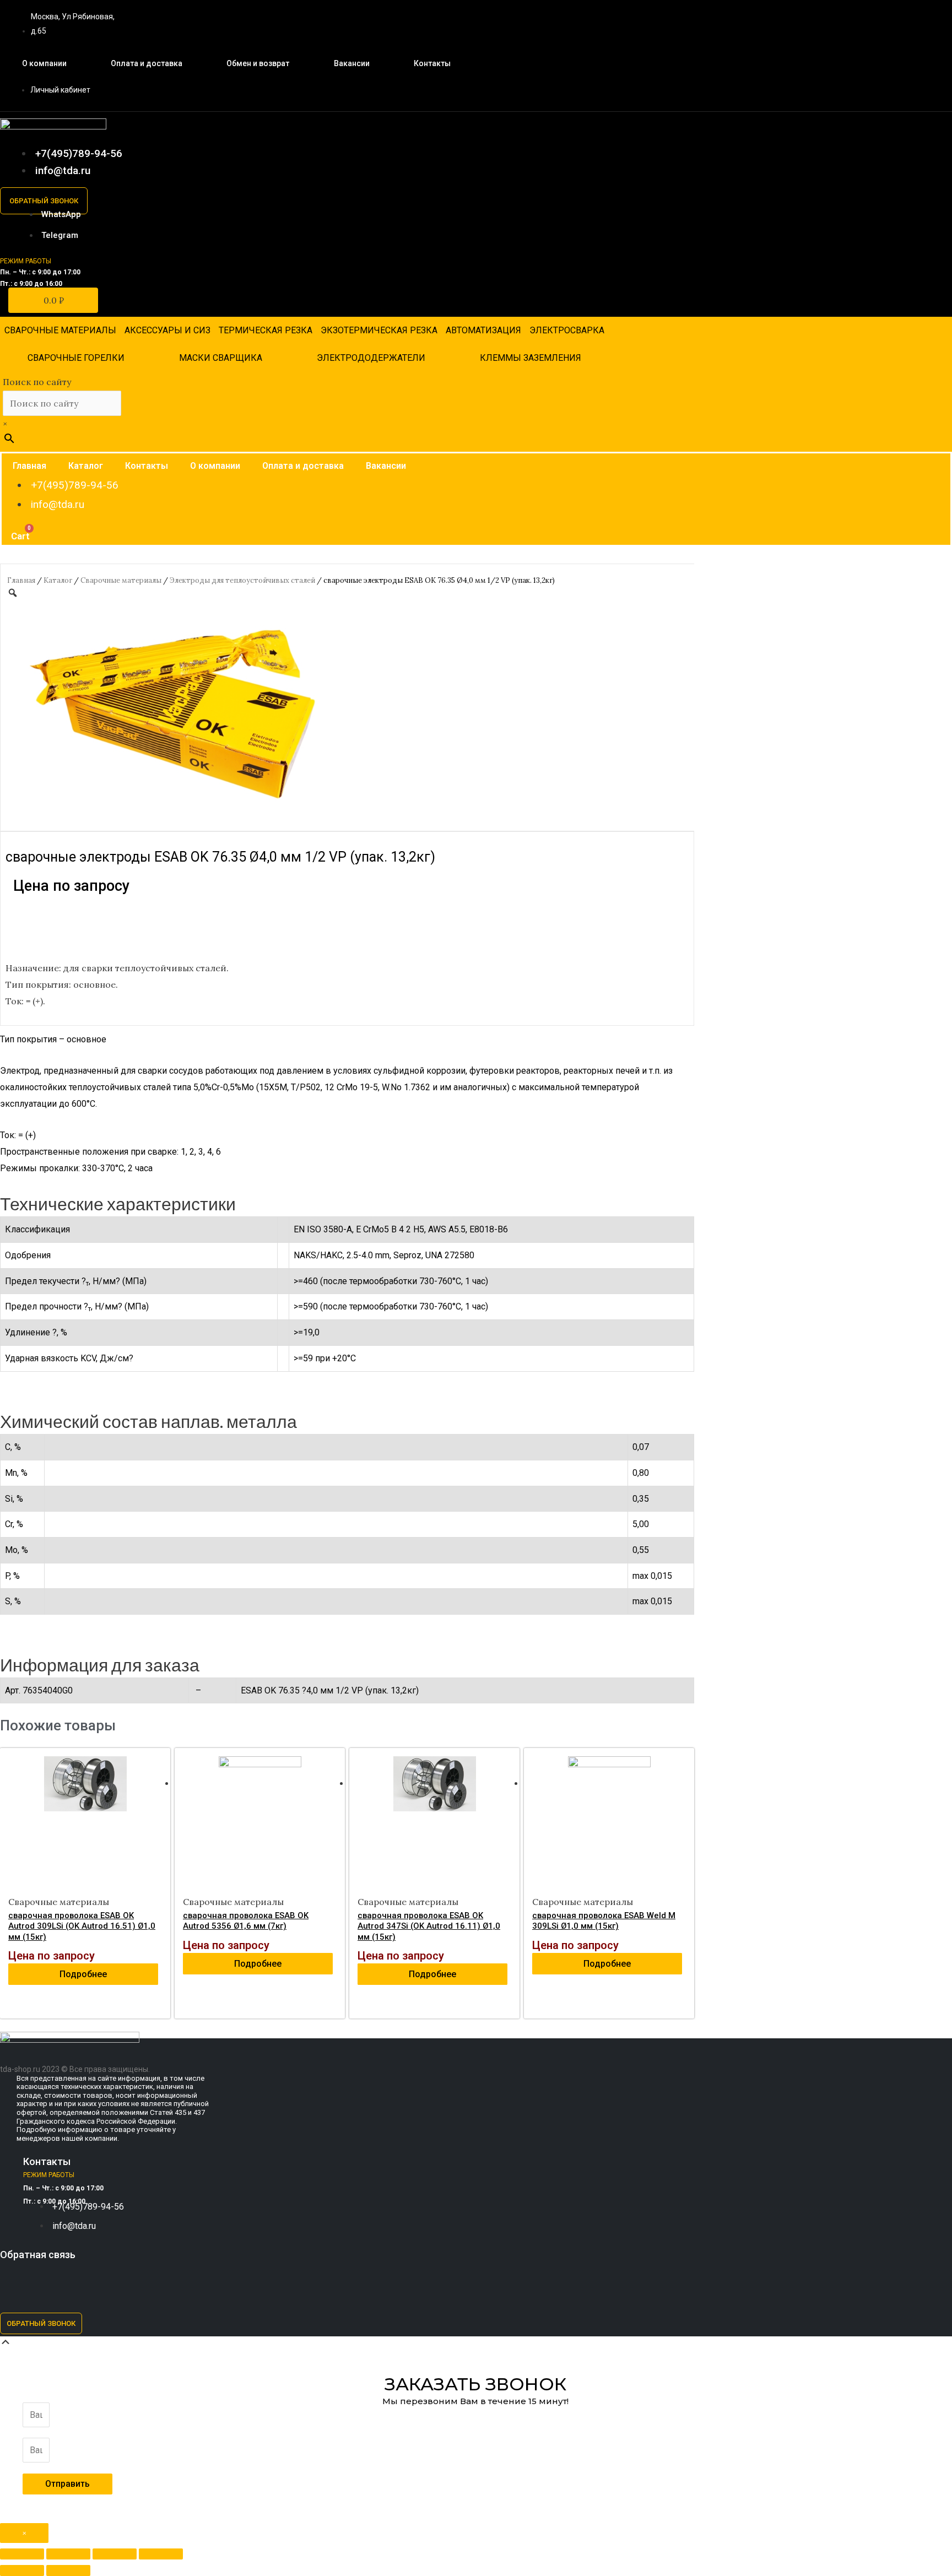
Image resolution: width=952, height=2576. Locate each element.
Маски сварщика (221, 358)
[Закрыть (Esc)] (22, 2554)
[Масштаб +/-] (161, 2554)
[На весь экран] (115, 2554)
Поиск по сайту (37, 382)
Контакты (432, 63)
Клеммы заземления (531, 358)
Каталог (86, 466)
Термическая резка (266, 330)
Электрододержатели (371, 358)
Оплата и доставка (147, 63)
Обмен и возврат (258, 63)
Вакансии (352, 63)
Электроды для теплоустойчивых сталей (242, 580)
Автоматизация (483, 330)
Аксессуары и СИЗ (167, 330)
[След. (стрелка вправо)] (68, 2570)
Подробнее (83, 1974)
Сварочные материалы (60, 330)
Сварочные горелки (76, 358)
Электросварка (567, 330)
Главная (29, 466)
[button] (44, 201)
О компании (44, 63)
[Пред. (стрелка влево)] (22, 2570)
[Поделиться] (68, 2554)
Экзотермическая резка (379, 330)
